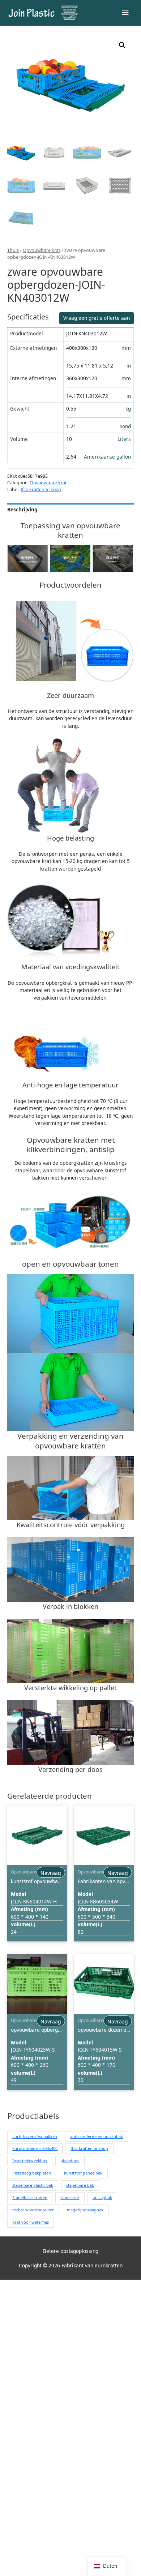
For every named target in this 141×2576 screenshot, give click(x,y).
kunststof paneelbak (83, 2173)
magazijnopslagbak (85, 2210)
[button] (122, 45)
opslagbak (102, 2197)
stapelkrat (70, 2197)
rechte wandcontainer (33, 2210)
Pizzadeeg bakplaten (32, 2173)
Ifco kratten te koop (41, 490)
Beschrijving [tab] (22, 509)
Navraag (51, 1873)
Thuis (13, 250)
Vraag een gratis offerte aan (97, 318)
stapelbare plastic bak (33, 2185)
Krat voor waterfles (31, 2222)
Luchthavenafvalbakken (35, 2136)
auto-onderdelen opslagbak (97, 2136)
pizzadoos (70, 2161)
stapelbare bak (80, 2185)
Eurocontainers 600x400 (35, 2148)
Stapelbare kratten (30, 2197)
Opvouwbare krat (42, 250)
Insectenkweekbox (30, 2161)
